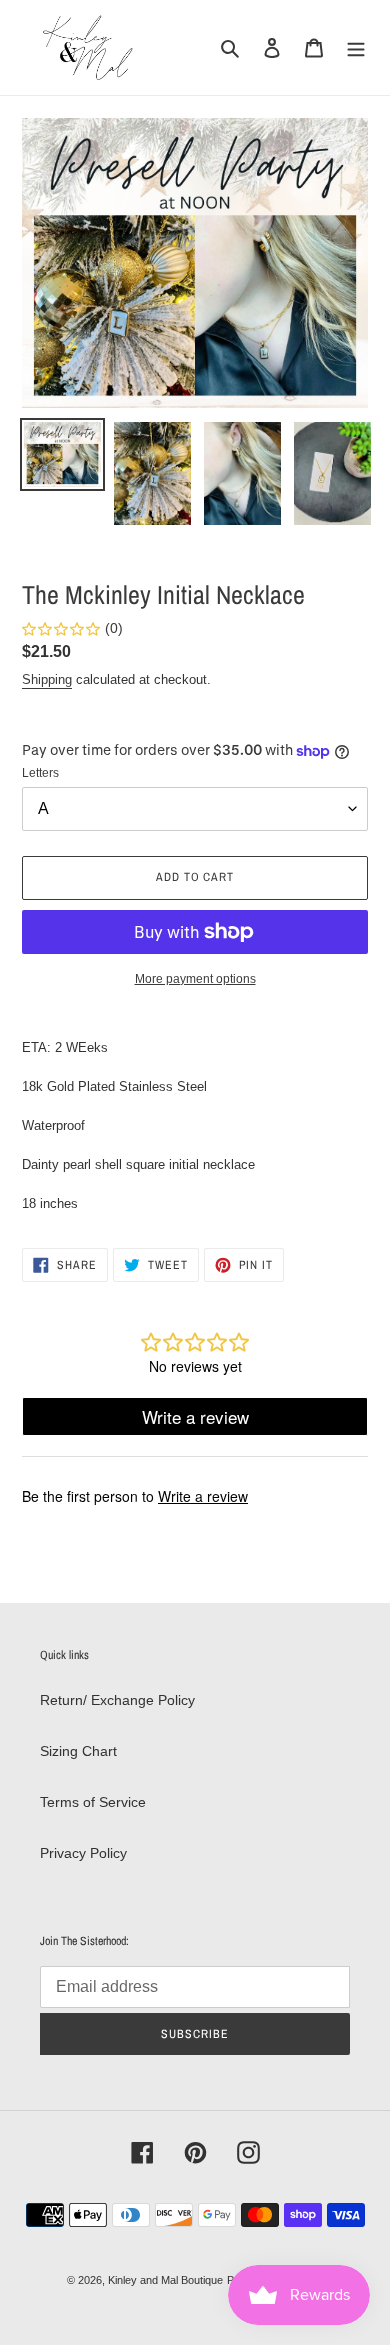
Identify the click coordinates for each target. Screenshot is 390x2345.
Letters (40, 773)
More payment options (195, 979)
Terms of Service (93, 1802)
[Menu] (356, 47)
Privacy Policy (83, 1853)
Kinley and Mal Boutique (165, 2280)
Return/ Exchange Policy (117, 1700)
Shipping (47, 679)
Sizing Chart (78, 1751)
